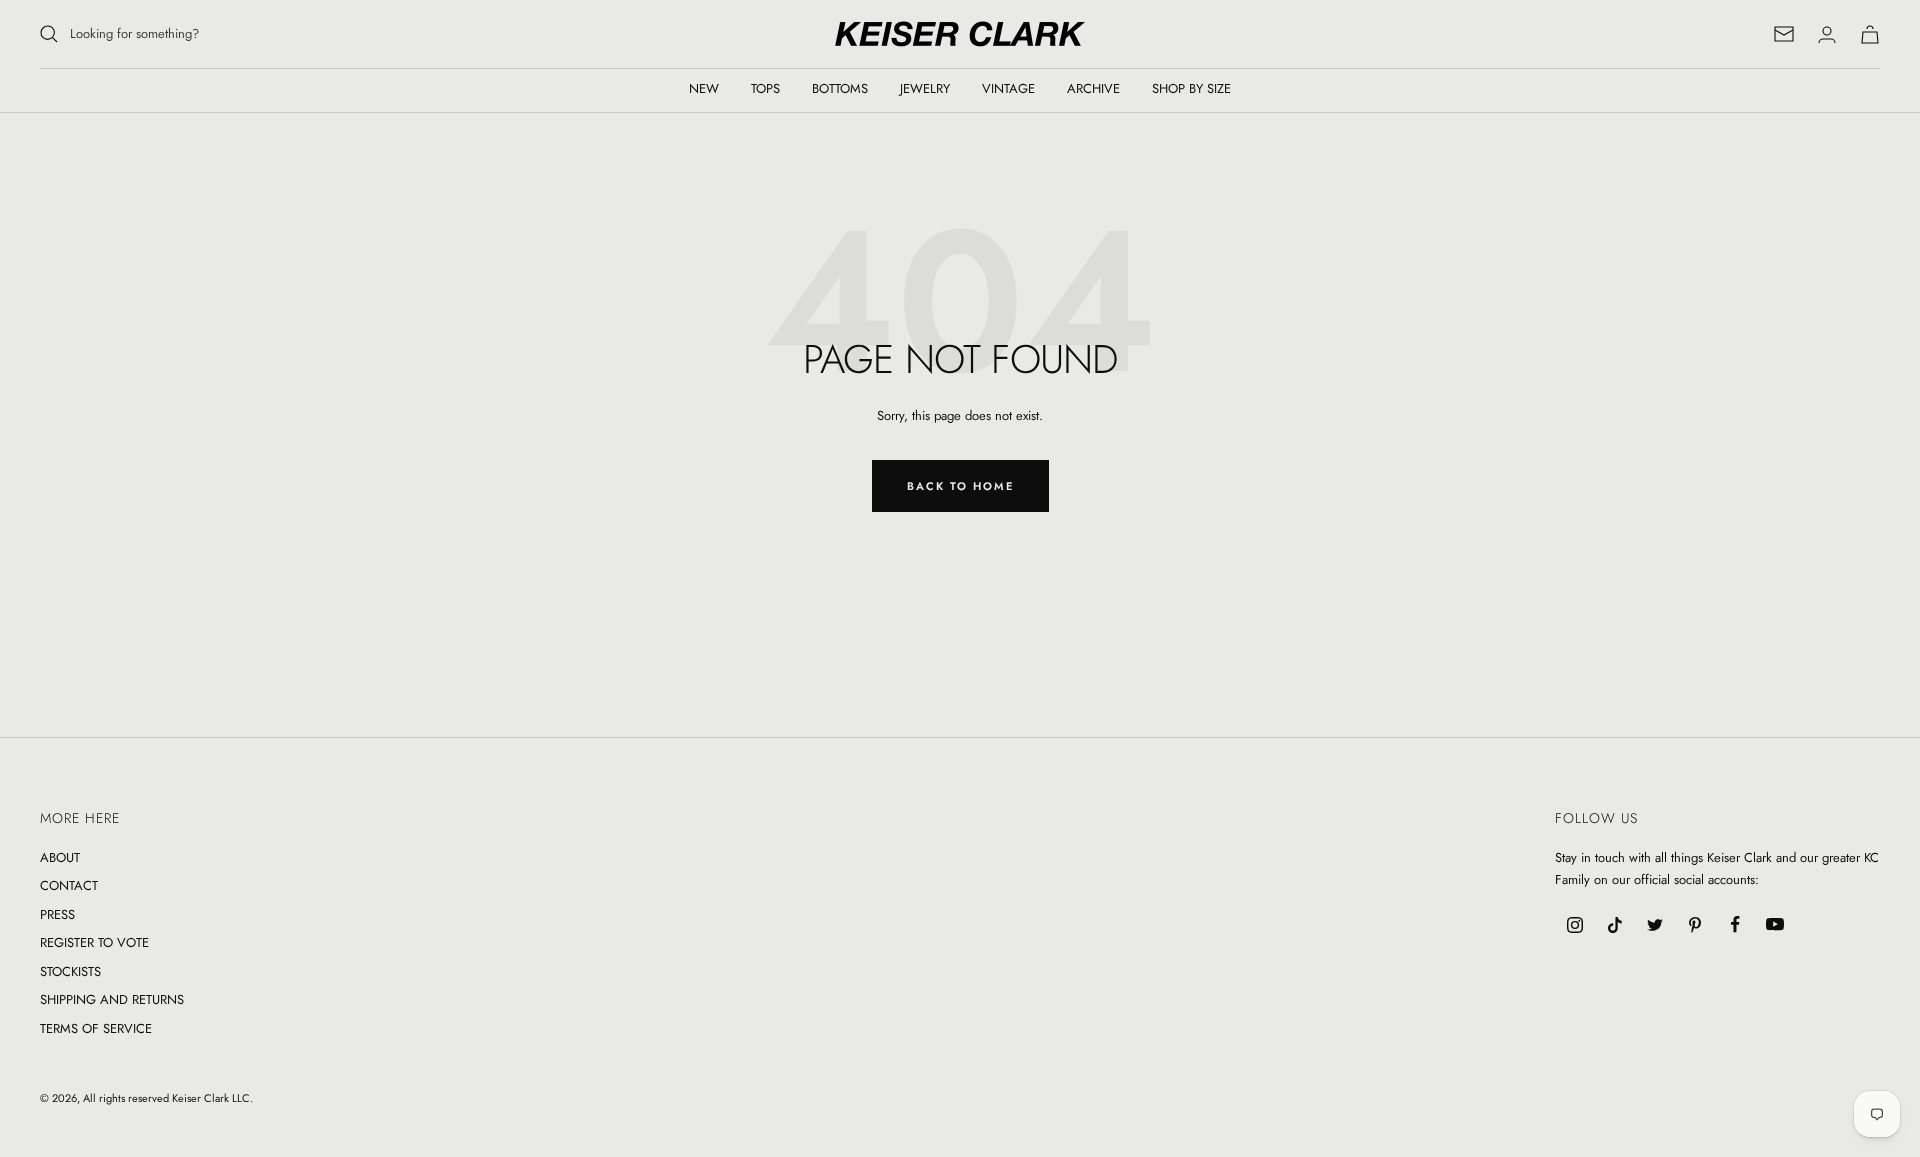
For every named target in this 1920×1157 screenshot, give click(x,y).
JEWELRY (925, 88)
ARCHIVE (1093, 88)
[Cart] (1870, 34)
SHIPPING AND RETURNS (112, 999)
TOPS (765, 88)
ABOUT (60, 857)
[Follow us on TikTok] (1615, 925)
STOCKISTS (70, 971)
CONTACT (69, 885)
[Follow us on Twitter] (1655, 925)
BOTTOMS (840, 88)
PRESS (57, 914)
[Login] (1827, 34)
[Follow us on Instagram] (1575, 925)
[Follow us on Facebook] (1735, 925)
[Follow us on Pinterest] (1695, 925)
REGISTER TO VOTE (94, 942)
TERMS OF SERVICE (96, 1028)
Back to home (960, 486)
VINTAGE (1008, 88)
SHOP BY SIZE (1191, 88)
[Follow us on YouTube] (1775, 925)
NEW (704, 88)
